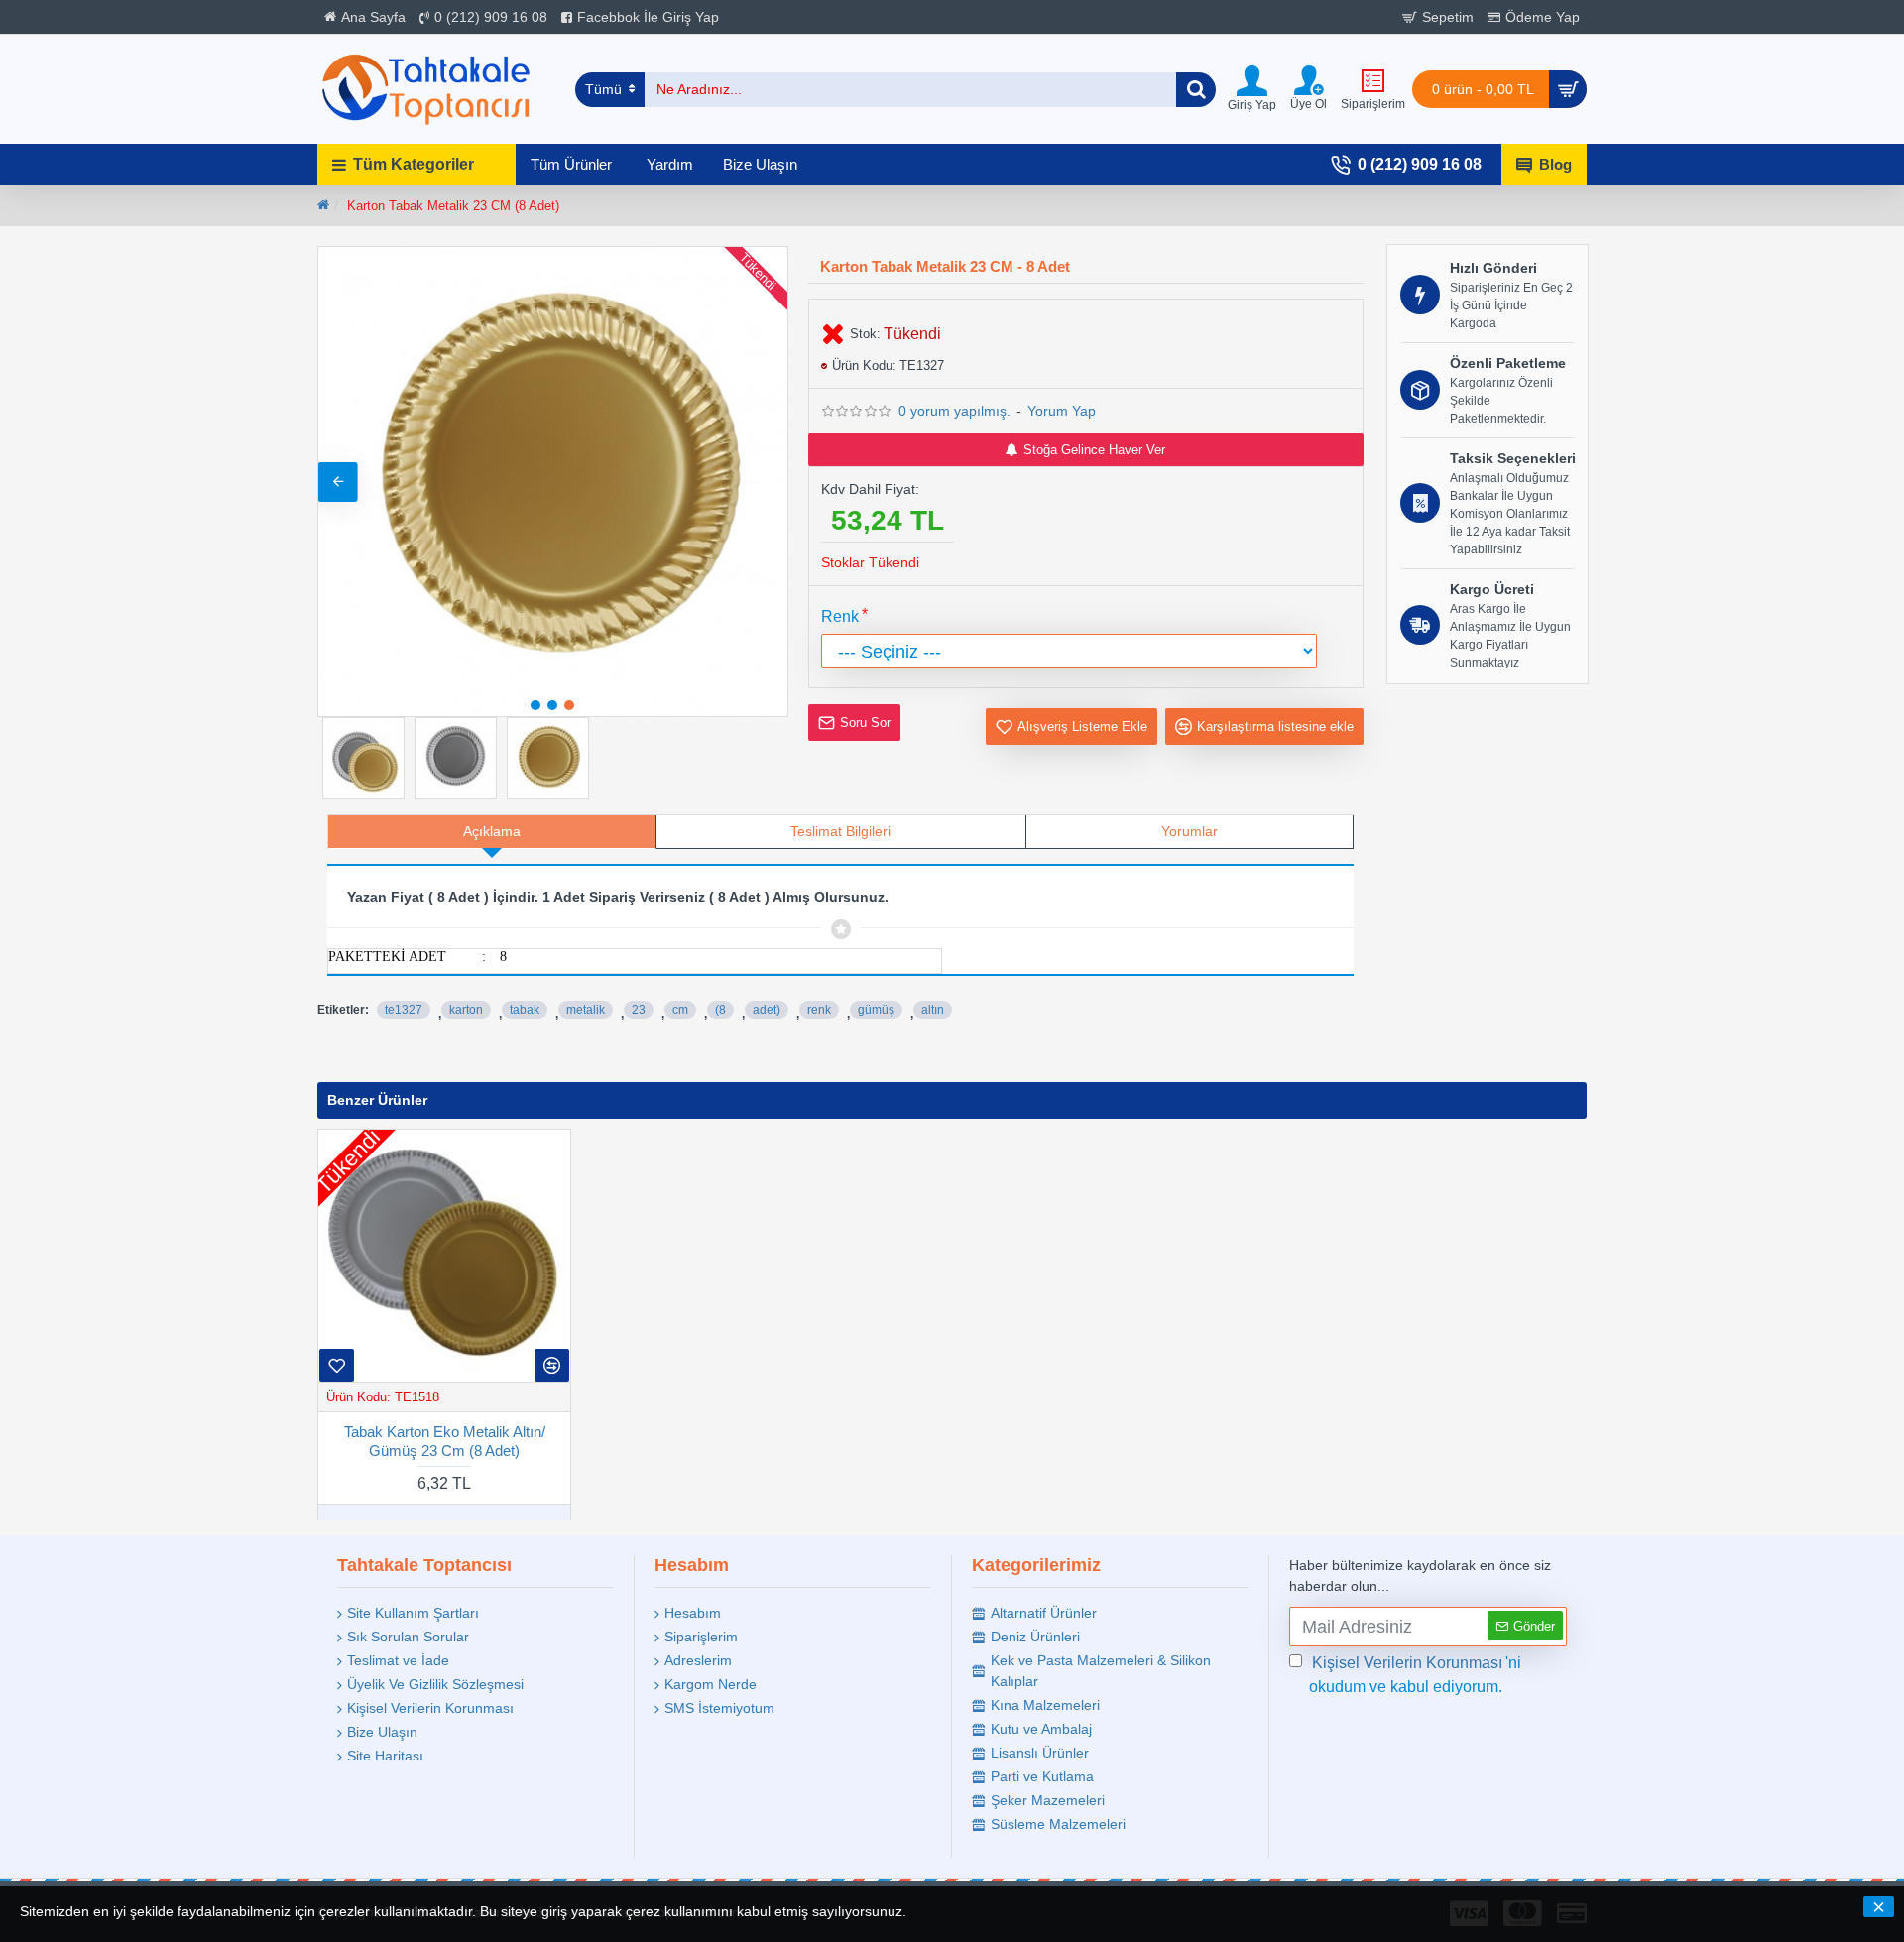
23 (639, 1010)
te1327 (404, 1010)
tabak (525, 1010)
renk (819, 1010)
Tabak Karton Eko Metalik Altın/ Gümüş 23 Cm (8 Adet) (445, 1441)
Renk (840, 616)
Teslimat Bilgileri (840, 831)
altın (933, 1010)
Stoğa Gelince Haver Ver (1094, 450)
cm (680, 1010)
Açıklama (492, 831)
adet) (767, 1010)
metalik (586, 1010)
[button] (338, 482)
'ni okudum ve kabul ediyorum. (1415, 1675)
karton (466, 1010)
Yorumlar (1190, 831)
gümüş (876, 1010)
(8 (720, 1010)
